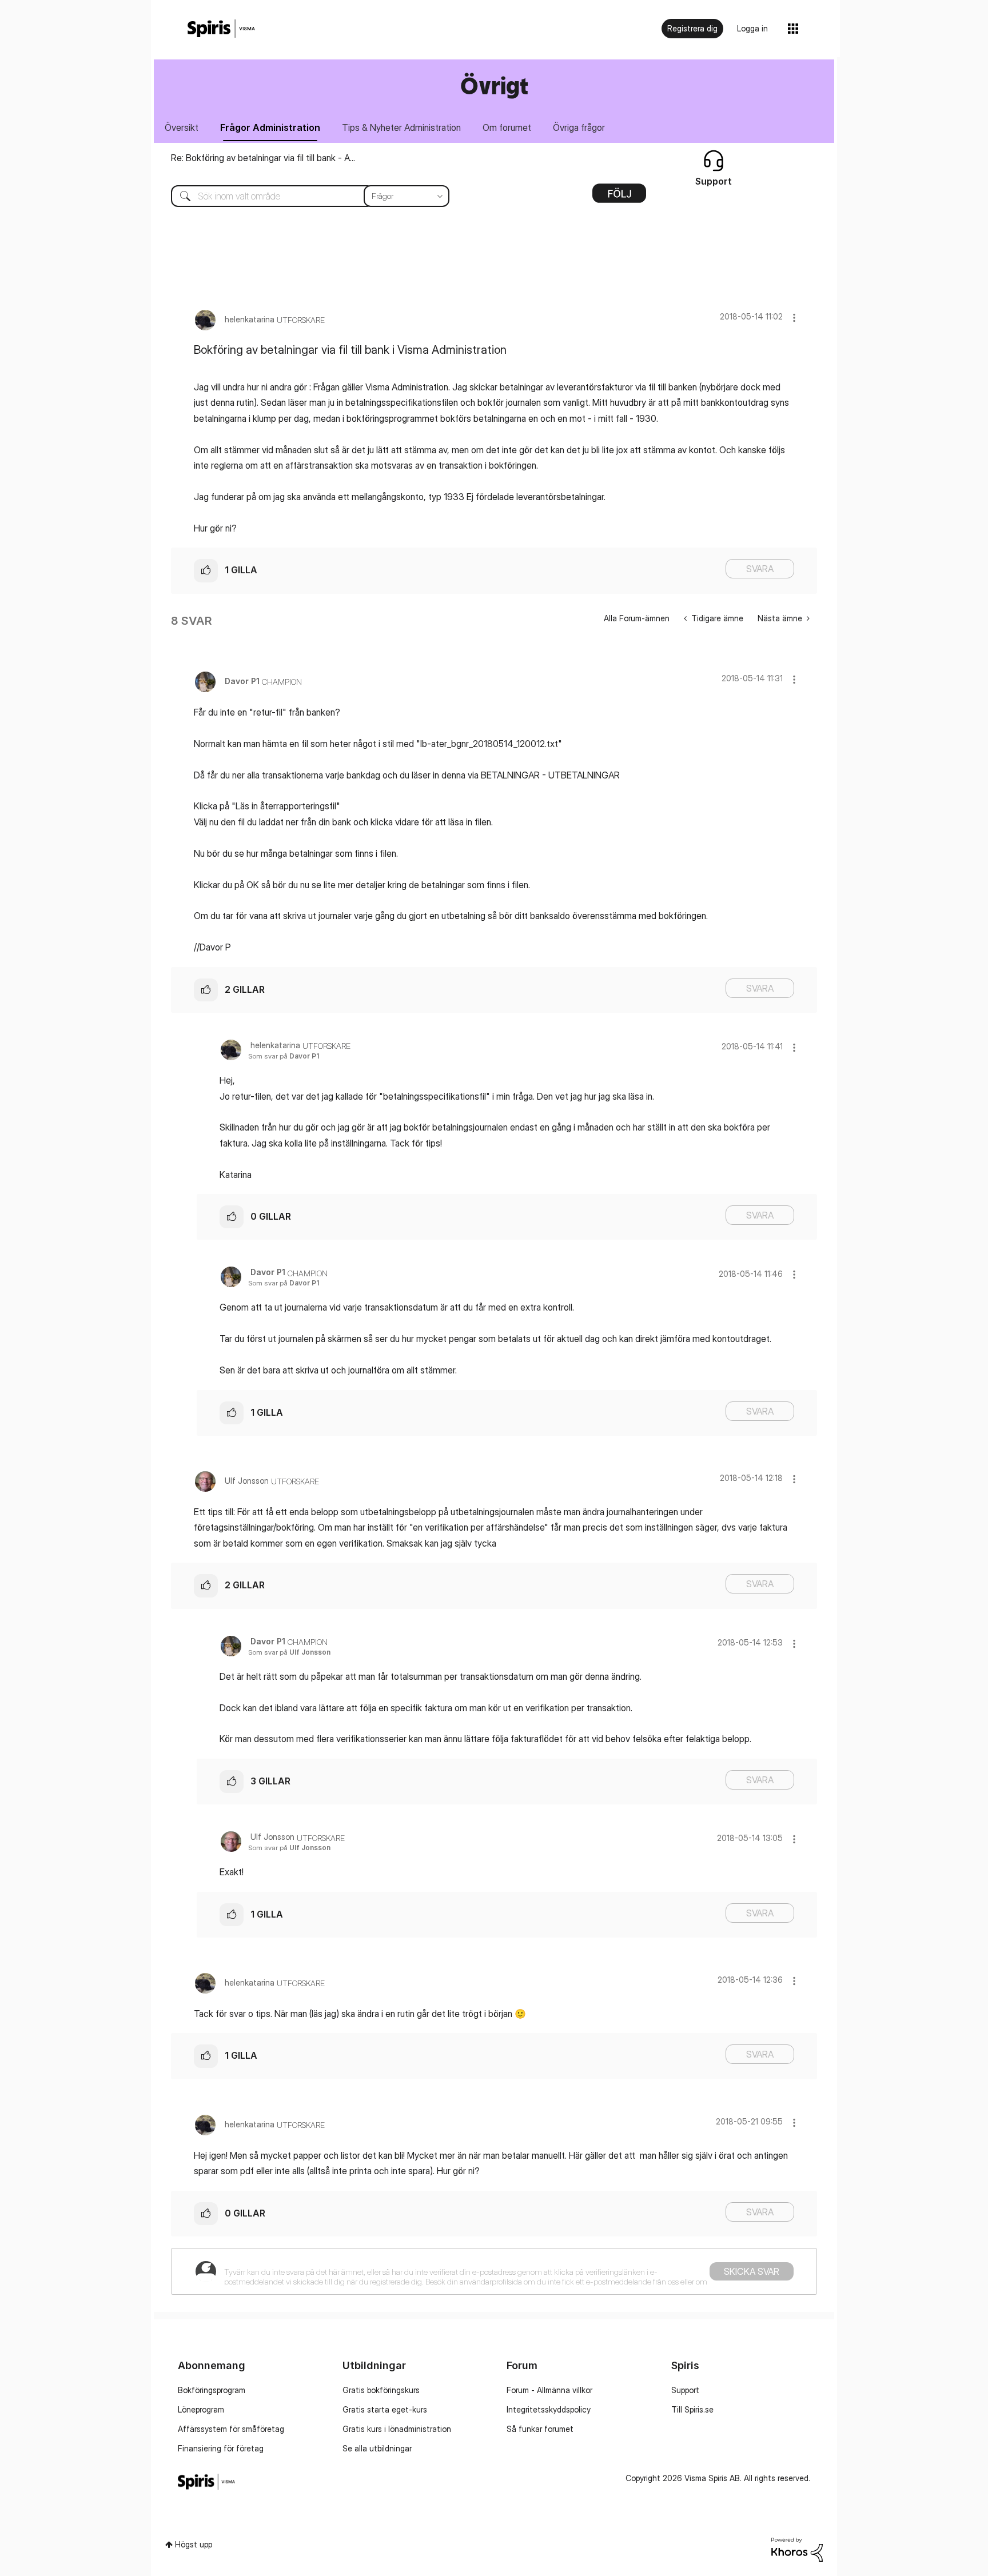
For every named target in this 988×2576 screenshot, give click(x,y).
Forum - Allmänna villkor (549, 2390)
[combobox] (302, 196)
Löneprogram (201, 2409)
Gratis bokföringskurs (381, 2390)
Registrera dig (692, 28)
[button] (794, 317)
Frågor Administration (270, 127)
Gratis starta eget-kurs (385, 2409)
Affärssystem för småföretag (231, 2429)
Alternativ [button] (619, 197)
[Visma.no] (221, 29)
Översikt (182, 127)
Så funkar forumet (540, 2429)
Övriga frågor (579, 127)
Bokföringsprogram (212, 2390)
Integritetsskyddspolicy (549, 2409)
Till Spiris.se (692, 2409)
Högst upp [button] (194, 2544)
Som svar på (284, 1056)
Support (685, 2390)
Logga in (752, 28)
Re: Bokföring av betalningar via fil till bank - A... (263, 158)
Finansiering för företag (221, 2448)
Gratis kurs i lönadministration (397, 2429)
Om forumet (507, 127)
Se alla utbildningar (377, 2448)
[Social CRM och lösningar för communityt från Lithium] (797, 2549)
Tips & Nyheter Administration (401, 127)
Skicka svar (752, 2271)
